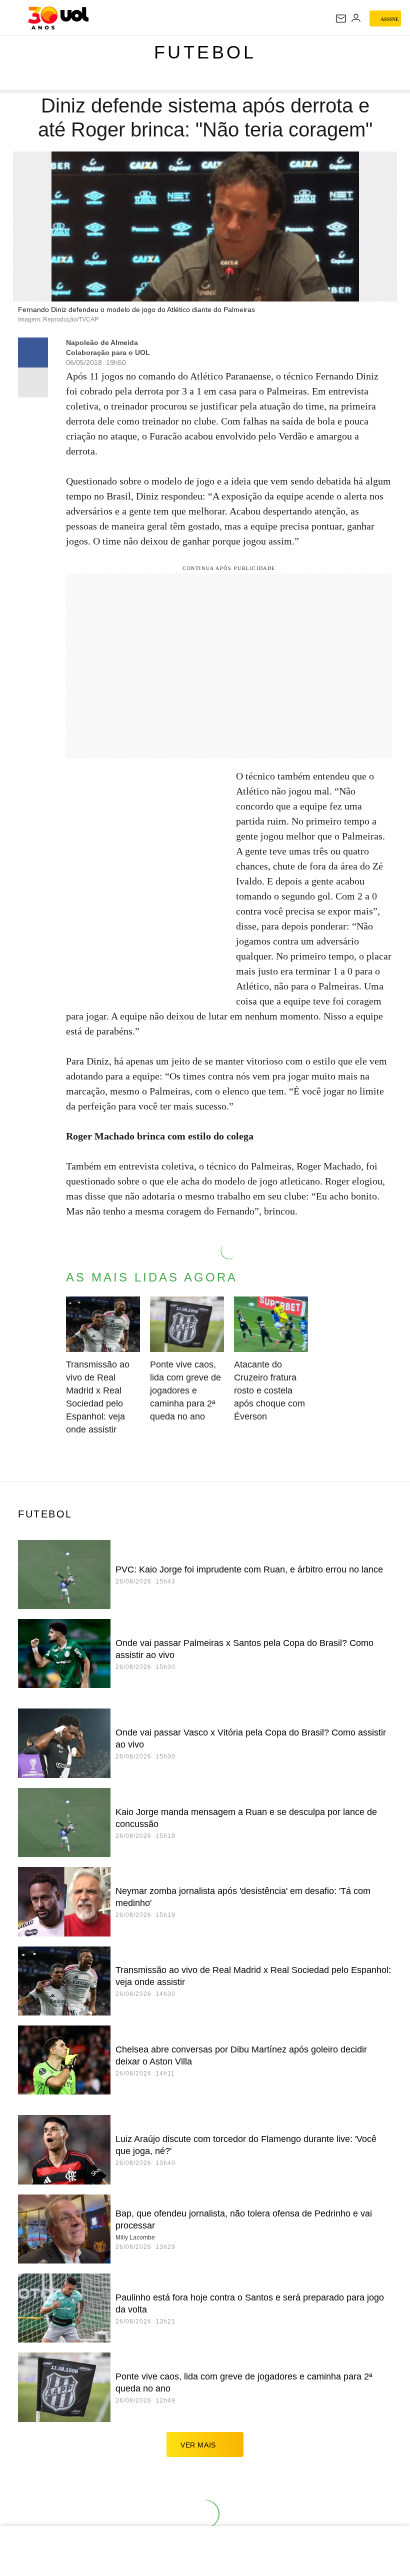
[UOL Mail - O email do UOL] (341, 18)
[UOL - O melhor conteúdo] (58, 18)
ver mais (198, 2445)
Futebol (205, 52)
